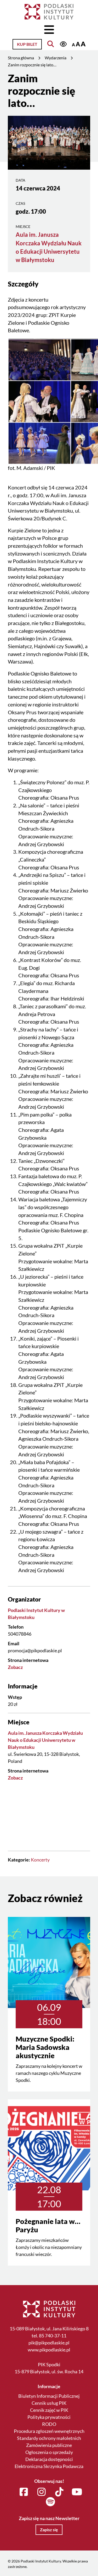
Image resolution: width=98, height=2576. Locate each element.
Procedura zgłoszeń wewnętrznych (49, 2431)
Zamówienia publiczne (49, 2445)
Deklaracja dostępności (49, 2459)
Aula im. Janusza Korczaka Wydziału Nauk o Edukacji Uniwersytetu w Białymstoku (45, 1740)
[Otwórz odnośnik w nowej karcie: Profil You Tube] (77, 2492)
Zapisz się (49, 2530)
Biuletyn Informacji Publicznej (49, 2396)
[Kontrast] (63, 44)
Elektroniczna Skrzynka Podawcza (49, 2466)
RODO (49, 2424)
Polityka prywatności (49, 2417)
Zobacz (15, 1667)
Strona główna (21, 58)
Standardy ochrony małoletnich (49, 2438)
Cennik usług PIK (49, 2403)
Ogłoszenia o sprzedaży (49, 2452)
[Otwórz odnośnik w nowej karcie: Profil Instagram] (41, 2492)
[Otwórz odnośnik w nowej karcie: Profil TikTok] (59, 2492)
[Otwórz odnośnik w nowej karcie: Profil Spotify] (50, 2502)
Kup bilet (27, 44)
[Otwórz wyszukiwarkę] (51, 44)
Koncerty (40, 1860)
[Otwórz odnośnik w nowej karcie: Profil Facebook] (24, 2492)
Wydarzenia (56, 58)
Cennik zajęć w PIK (49, 2410)
